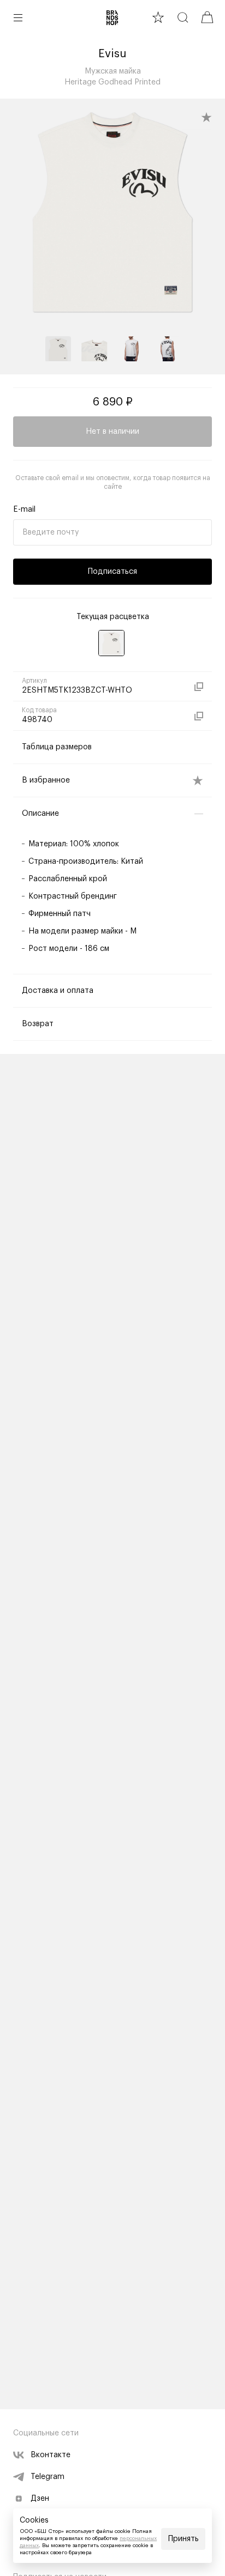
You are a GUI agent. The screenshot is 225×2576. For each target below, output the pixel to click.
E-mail (24, 510)
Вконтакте (51, 2455)
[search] (183, 17)
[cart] (207, 17)
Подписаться (112, 572)
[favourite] (158, 17)
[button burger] (18, 17)
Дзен (40, 2499)
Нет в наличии (112, 432)
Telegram (48, 2477)
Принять (183, 2539)
